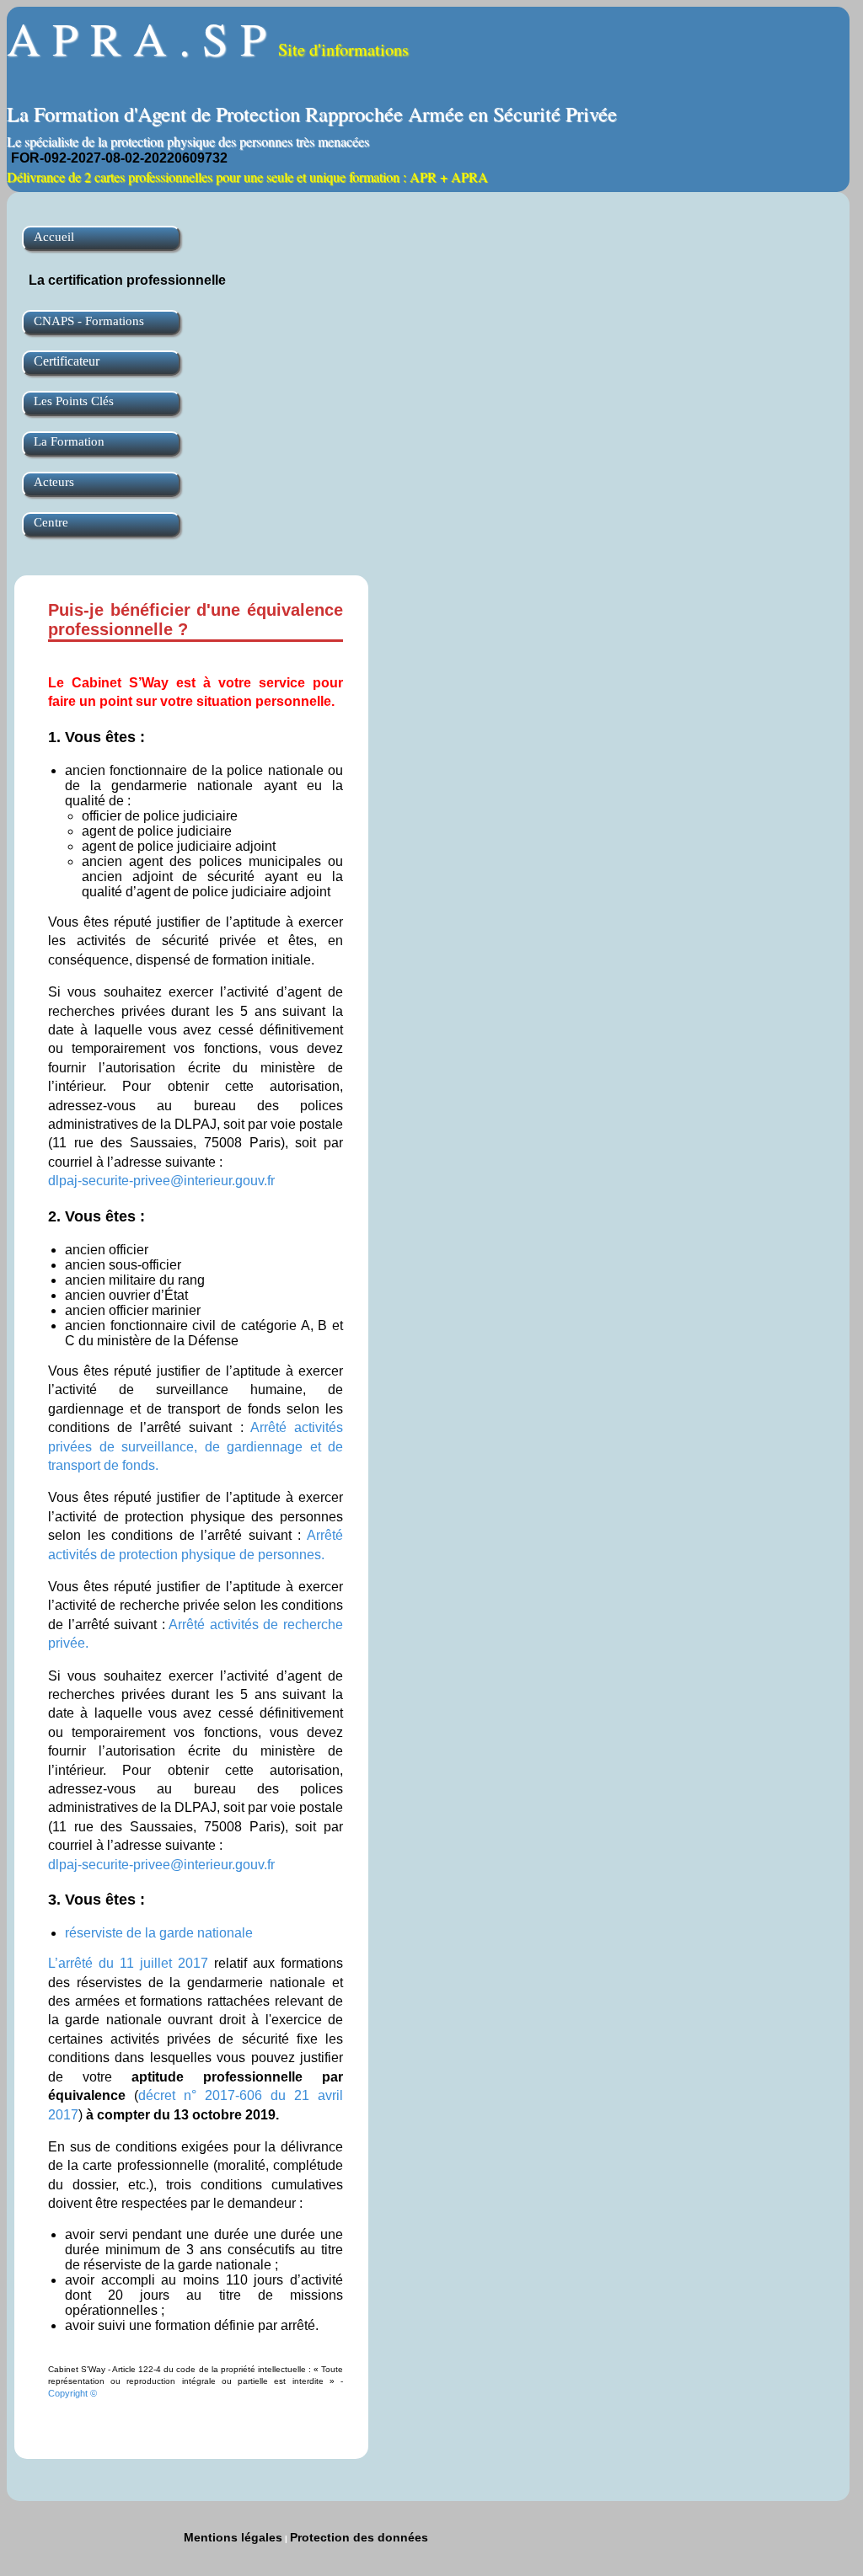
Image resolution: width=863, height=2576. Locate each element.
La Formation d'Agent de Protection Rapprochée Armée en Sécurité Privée (312, 114)
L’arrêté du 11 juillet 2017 (128, 1963)
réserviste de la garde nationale (159, 1933)
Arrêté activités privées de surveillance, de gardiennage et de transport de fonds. (196, 1446)
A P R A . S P (208, 37)
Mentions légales (233, 2537)
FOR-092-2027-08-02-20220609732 (119, 158)
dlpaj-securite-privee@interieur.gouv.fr (161, 1181)
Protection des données (359, 2537)
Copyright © (72, 2393)
